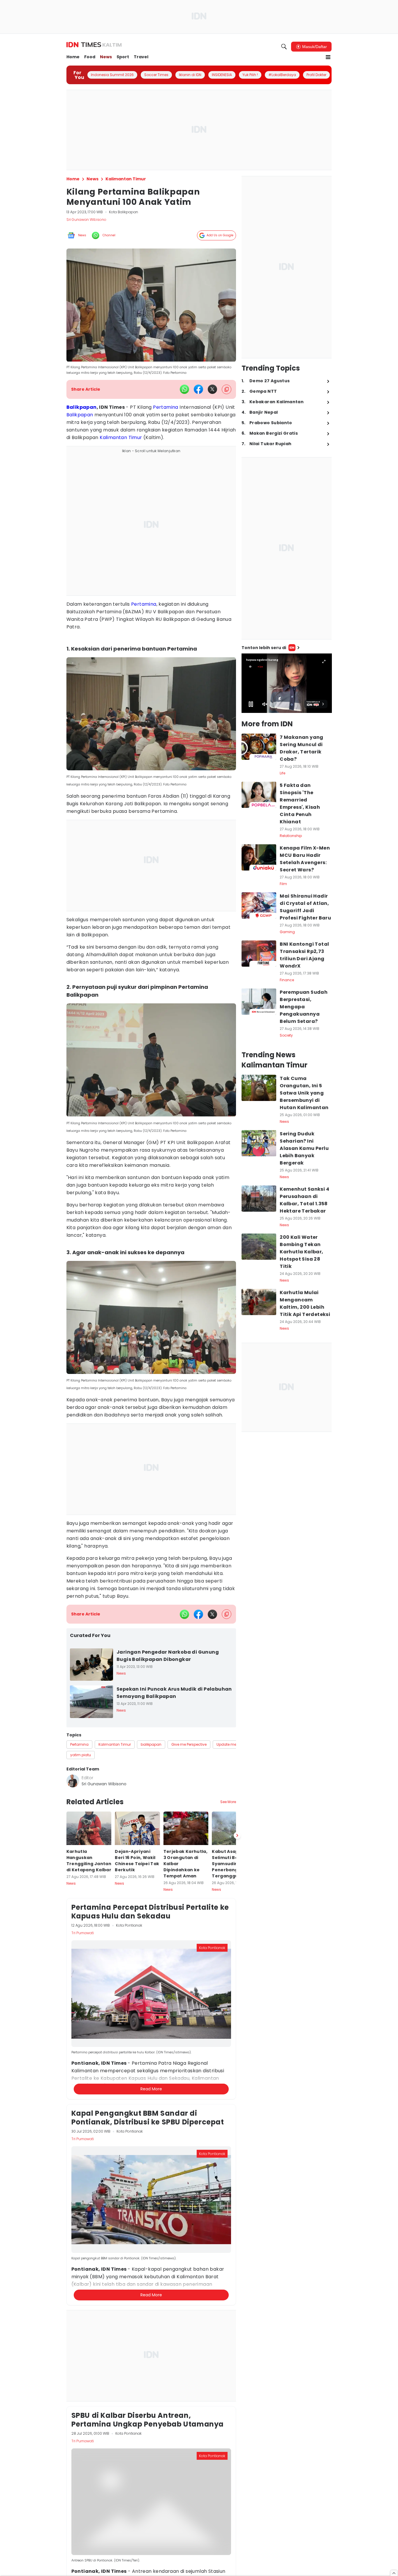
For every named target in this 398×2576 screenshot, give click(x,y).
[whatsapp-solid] (184, 389)
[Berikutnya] (237, 2111)
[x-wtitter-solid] (212, 389)
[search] (284, 47)
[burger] (328, 57)
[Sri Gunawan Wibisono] (73, 1781)
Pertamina (166, 407)
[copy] (227, 389)
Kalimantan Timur (121, 437)
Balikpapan (82, 407)
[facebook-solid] (198, 389)
